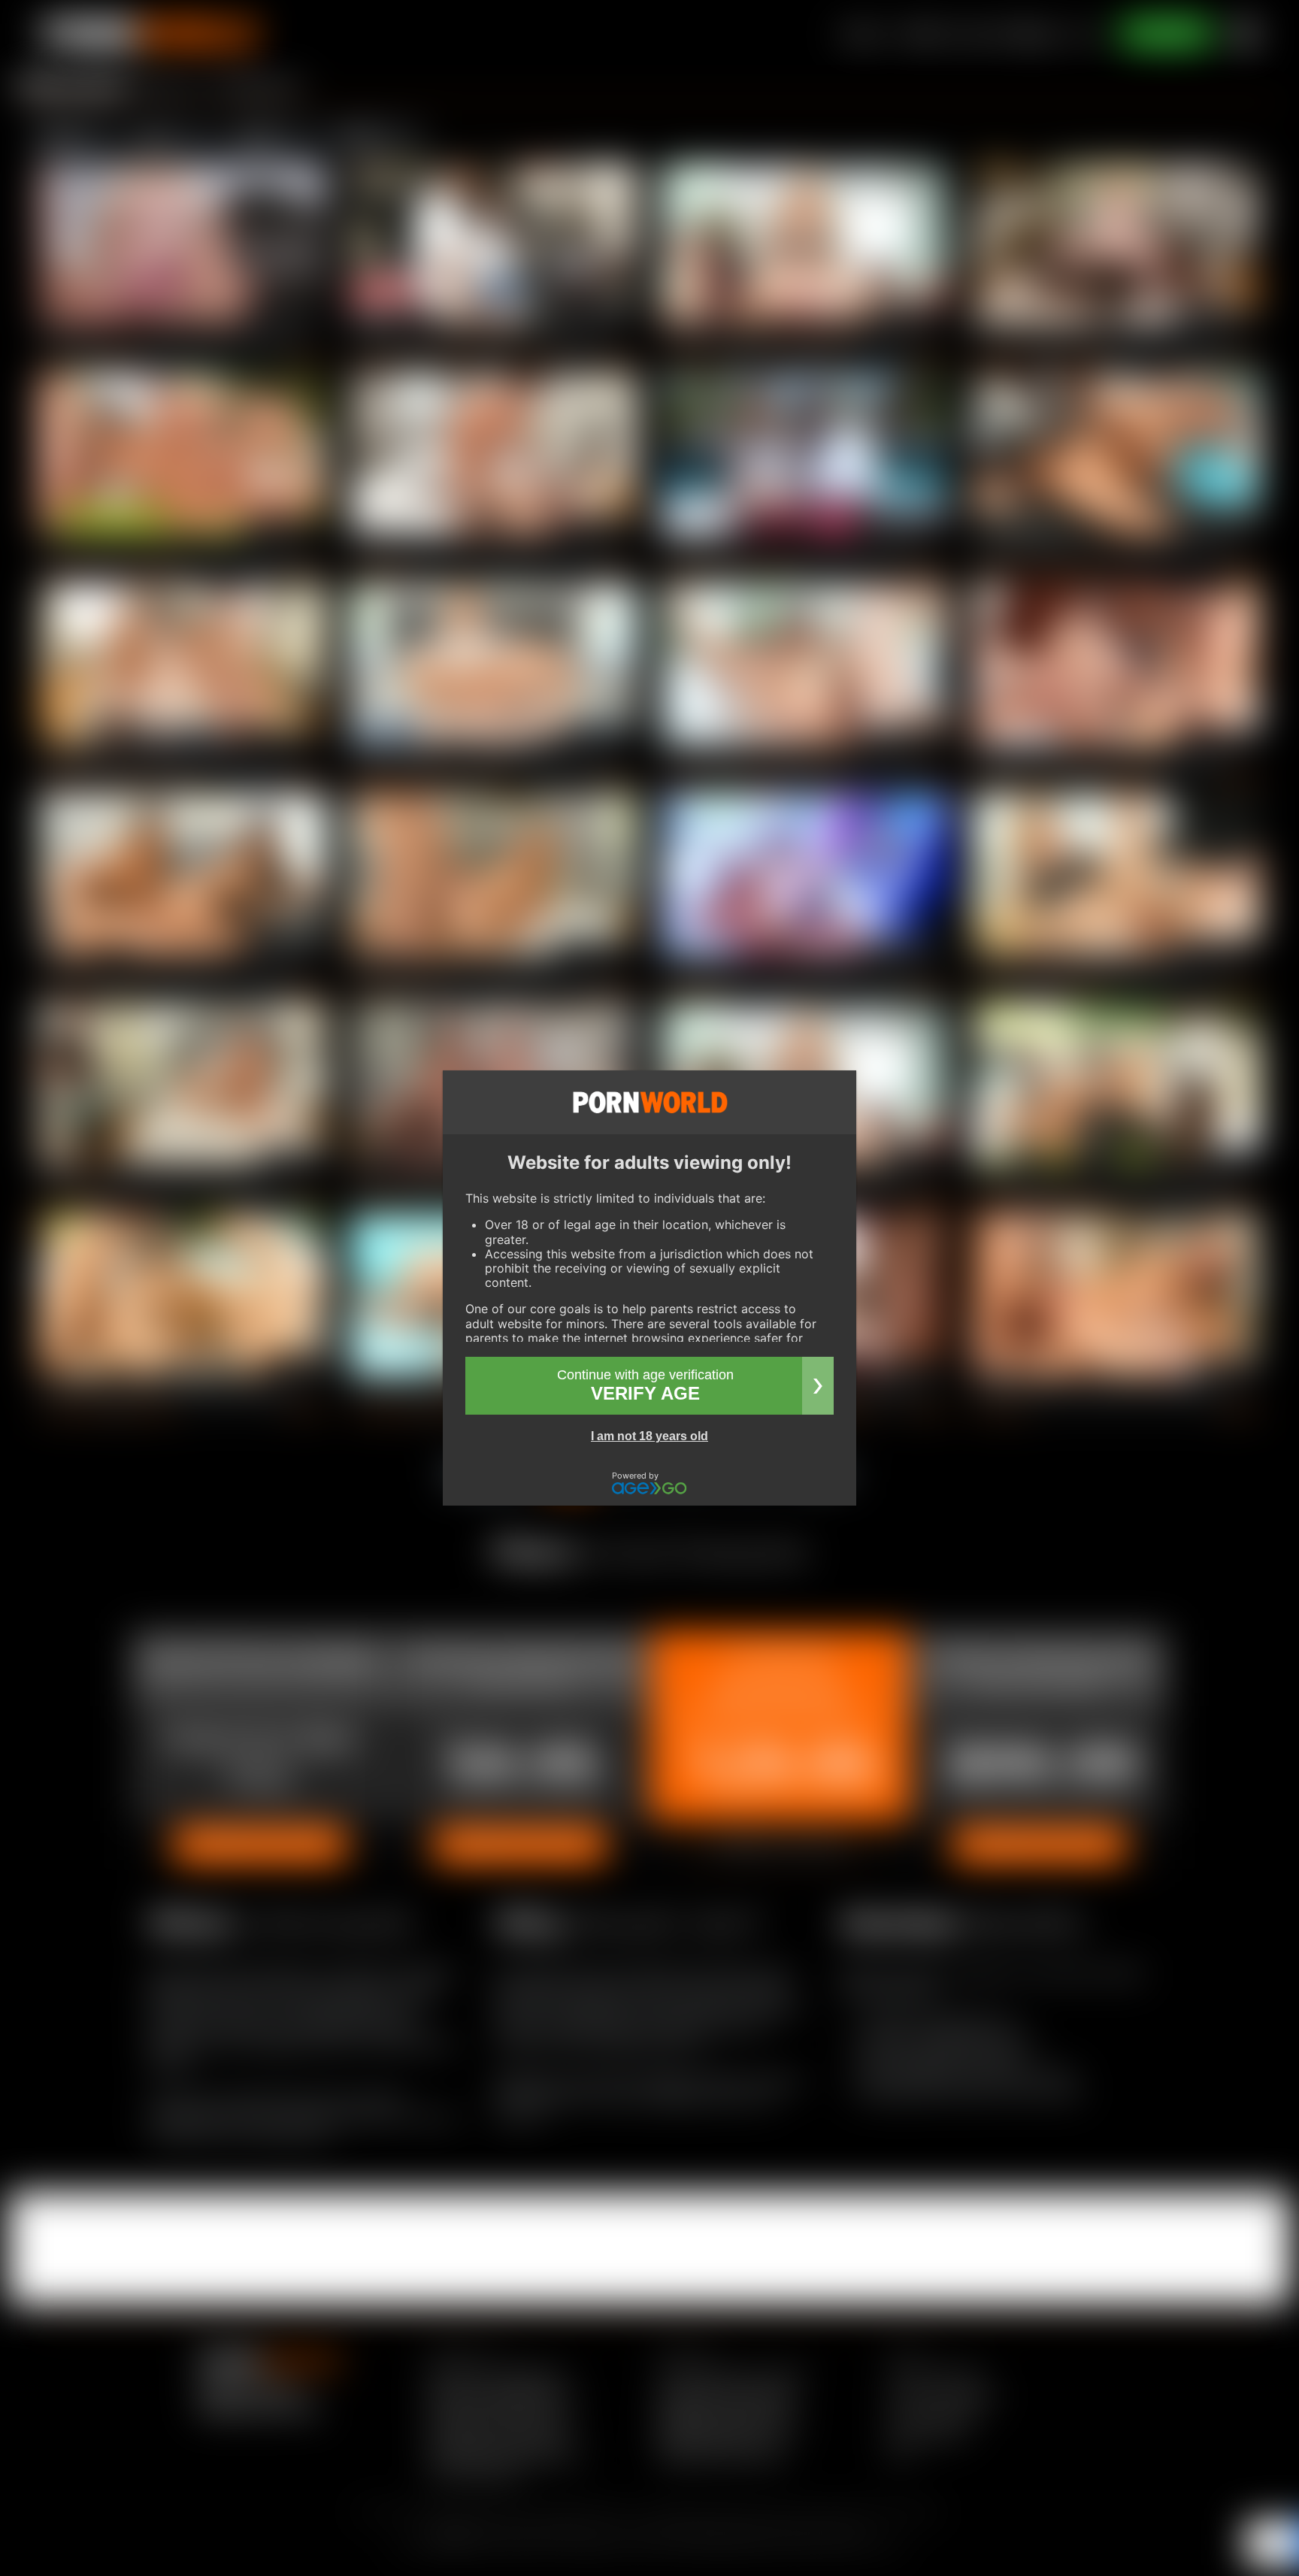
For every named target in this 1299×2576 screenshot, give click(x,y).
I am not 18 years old (649, 1436)
